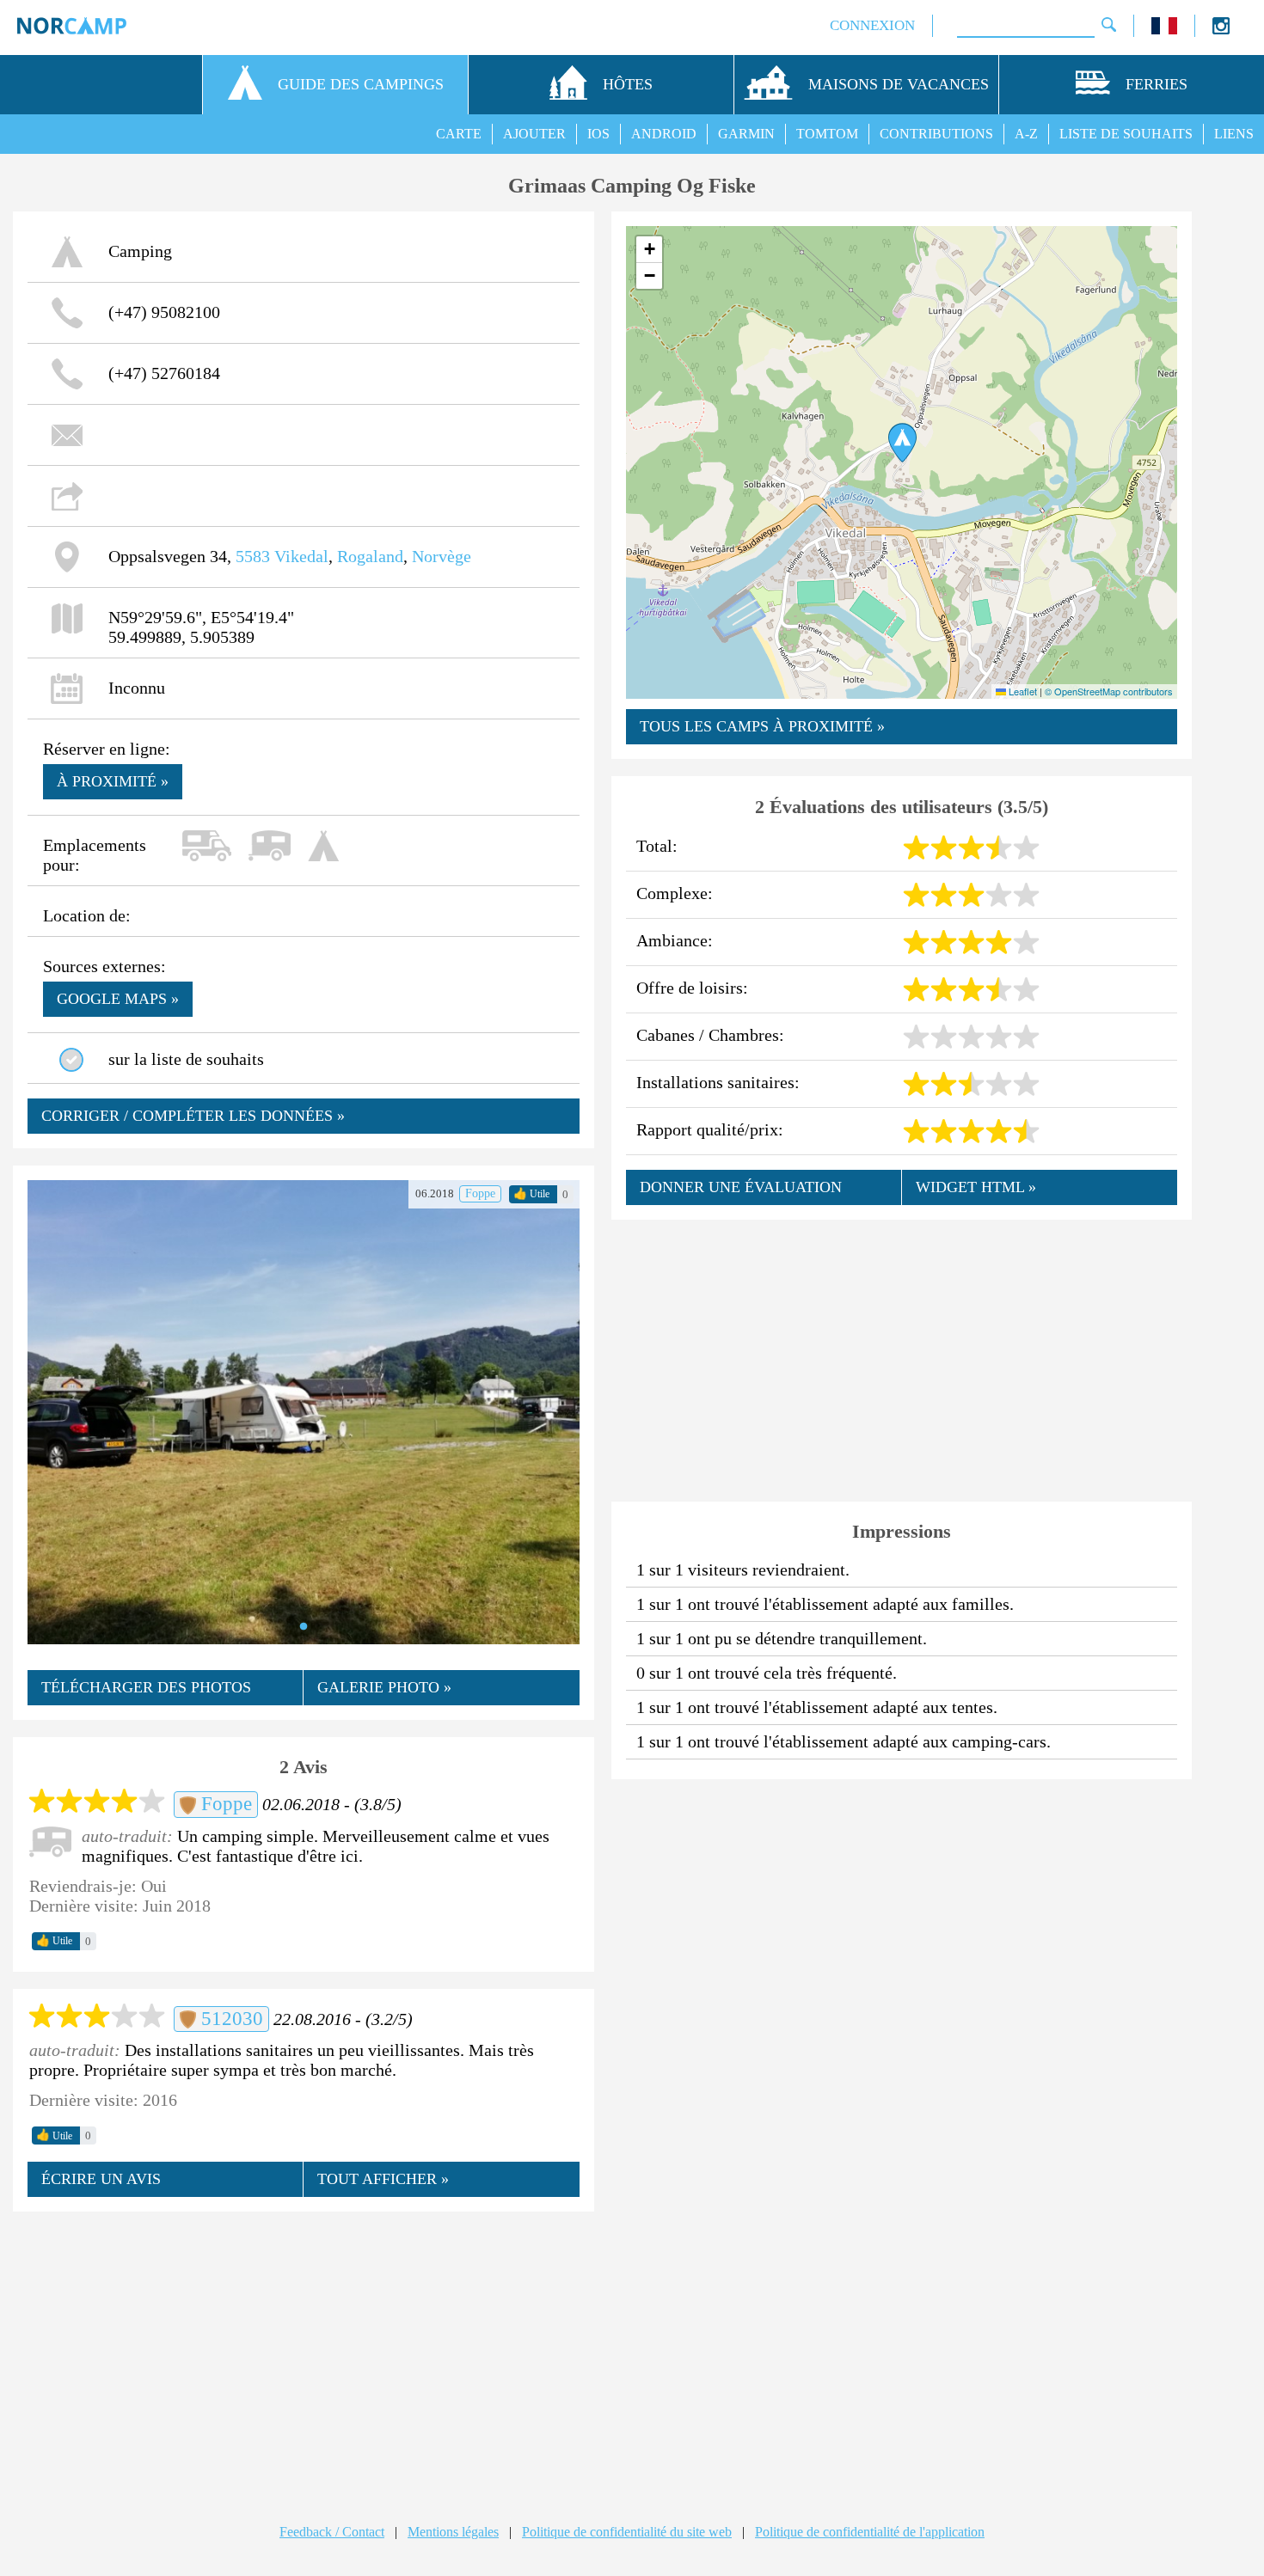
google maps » (118, 999)
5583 (253, 556)
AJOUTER (534, 134)
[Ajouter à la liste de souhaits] (71, 1060)
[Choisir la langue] (1164, 30)
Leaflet (1022, 691)
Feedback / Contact (332, 2532)
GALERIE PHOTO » (384, 1687)
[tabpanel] (304, 1412)
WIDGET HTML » (976, 1187)
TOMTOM (827, 134)
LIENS (1234, 134)
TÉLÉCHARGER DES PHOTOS (146, 1687)
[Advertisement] (304, 2351)
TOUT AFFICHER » (383, 2179)
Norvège (442, 556)
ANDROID (664, 134)
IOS (598, 134)
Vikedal (301, 556)
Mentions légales (453, 2532)
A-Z (1026, 134)
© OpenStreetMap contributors (1109, 691)
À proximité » (113, 781)
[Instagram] (1221, 30)
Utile (531, 1194)
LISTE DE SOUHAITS (1126, 134)
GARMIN (746, 134)
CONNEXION (872, 25)
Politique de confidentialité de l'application (870, 2532)
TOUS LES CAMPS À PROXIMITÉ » (762, 726)
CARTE (459, 134)
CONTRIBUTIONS (936, 134)
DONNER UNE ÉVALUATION (741, 1187)
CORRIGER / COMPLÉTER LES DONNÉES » (193, 1116)
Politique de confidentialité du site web (627, 2532)
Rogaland (370, 556)
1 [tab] (304, 1627)
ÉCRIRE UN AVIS (101, 2179)
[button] (902, 443)
